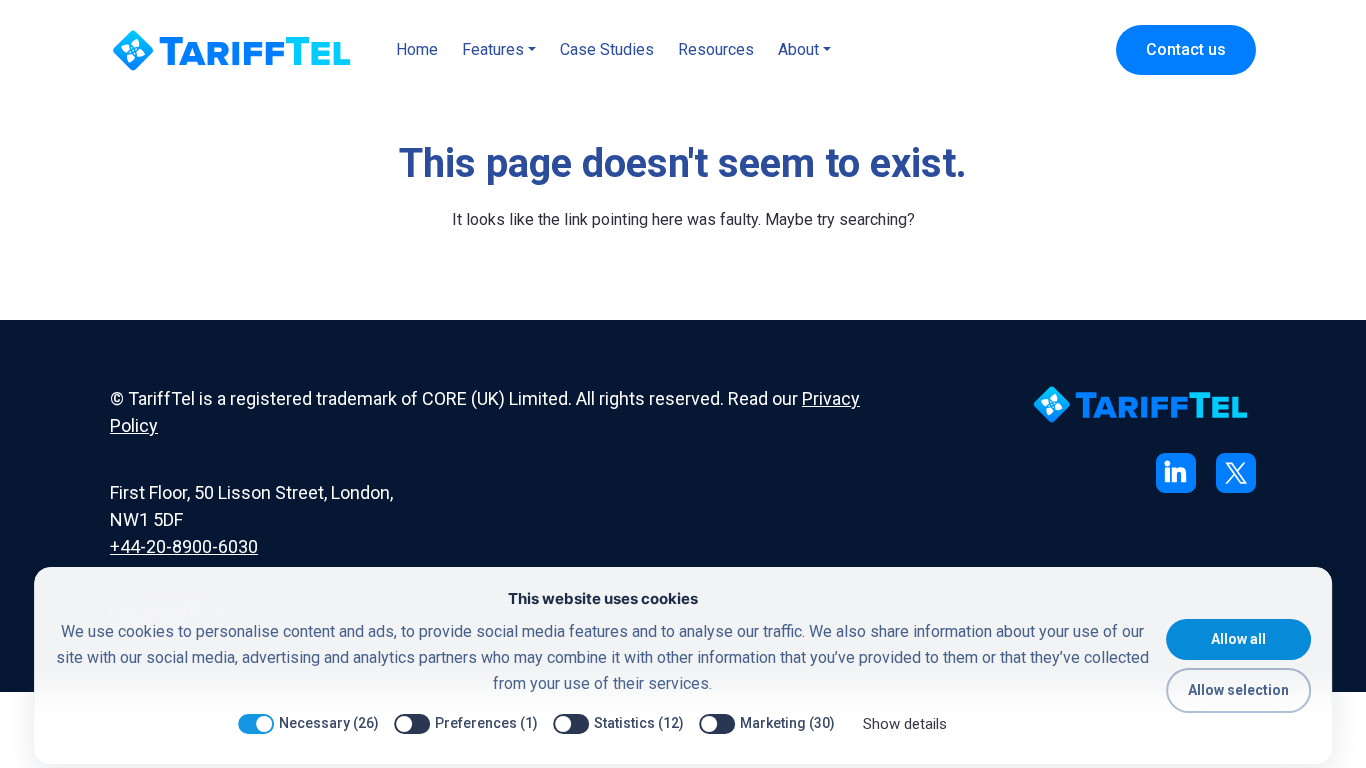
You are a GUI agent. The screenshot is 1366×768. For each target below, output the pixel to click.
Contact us (1186, 49)
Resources (716, 49)
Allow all (1238, 639)
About (798, 49)
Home (417, 49)
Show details (905, 724)
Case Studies (607, 49)
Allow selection (1238, 690)
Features (493, 49)
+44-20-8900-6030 (184, 546)
